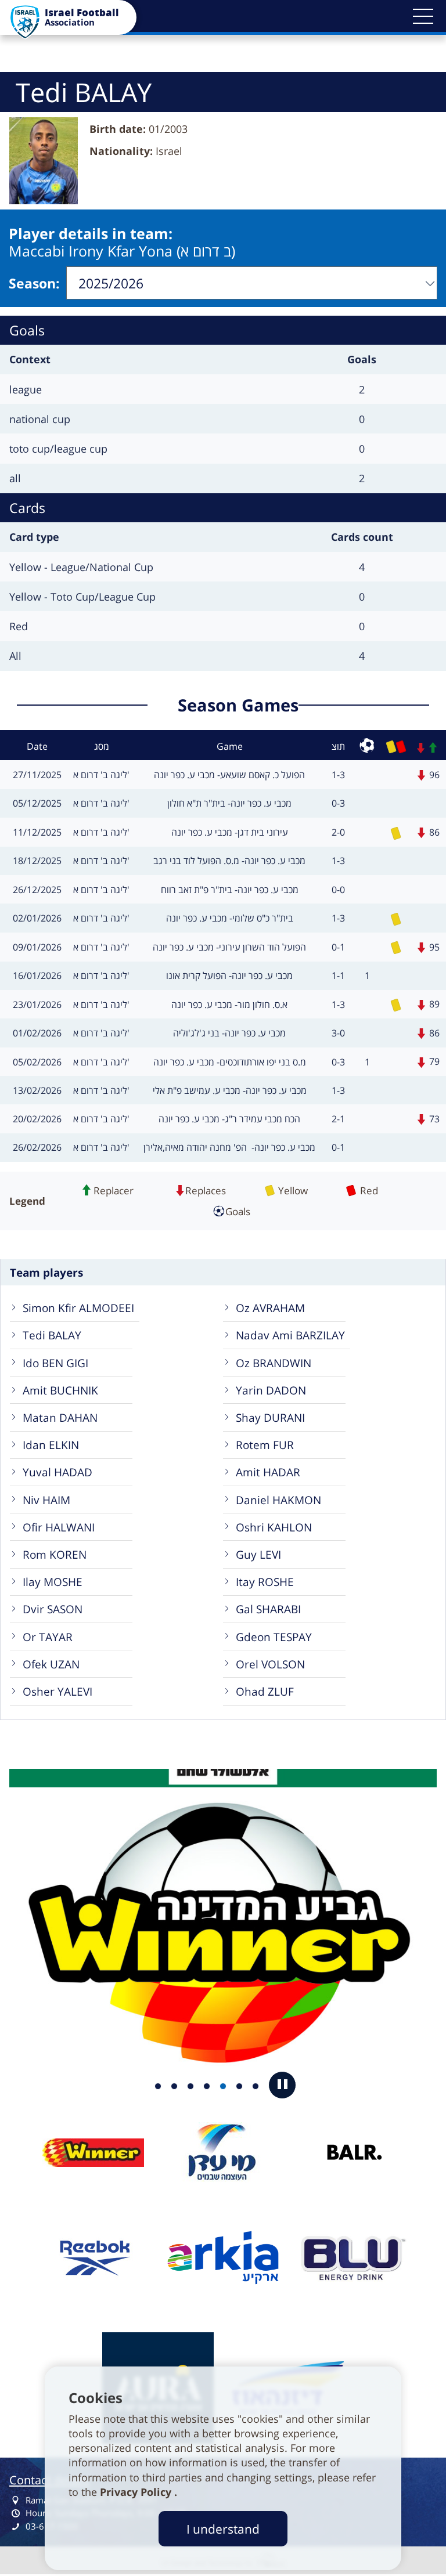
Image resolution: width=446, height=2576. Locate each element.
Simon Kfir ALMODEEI (78, 1308)
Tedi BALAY (52, 1335)
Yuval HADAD (57, 1472)
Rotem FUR (265, 1445)
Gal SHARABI (268, 1609)
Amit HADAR (268, 1472)
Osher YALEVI (57, 1691)
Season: (34, 283)
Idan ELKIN (51, 1445)
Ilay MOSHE (53, 1582)
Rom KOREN (55, 1554)
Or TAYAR (48, 1637)
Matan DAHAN (60, 1417)
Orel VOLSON (270, 1664)
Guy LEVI (258, 1554)
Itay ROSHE (265, 1582)
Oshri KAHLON (274, 1527)
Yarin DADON (271, 1390)
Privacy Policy (137, 2492)
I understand (223, 2529)
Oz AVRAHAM (270, 1308)
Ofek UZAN (51, 1664)
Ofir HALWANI (59, 1527)
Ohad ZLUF (265, 1691)
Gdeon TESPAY (274, 1637)
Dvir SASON (53, 1609)
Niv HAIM (46, 1500)
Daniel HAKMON (278, 1500)
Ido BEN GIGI (55, 1363)
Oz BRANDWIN (274, 1363)
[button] (423, 16)
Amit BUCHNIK (60, 1390)
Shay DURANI (270, 1417)
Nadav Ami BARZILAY (290, 1335)
